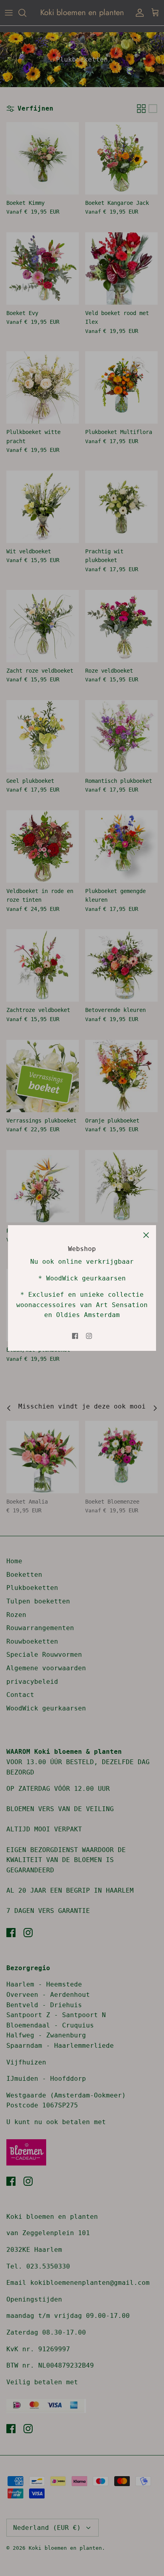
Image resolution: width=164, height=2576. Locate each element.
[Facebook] (75, 1336)
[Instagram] (89, 1336)
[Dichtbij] (146, 1235)
